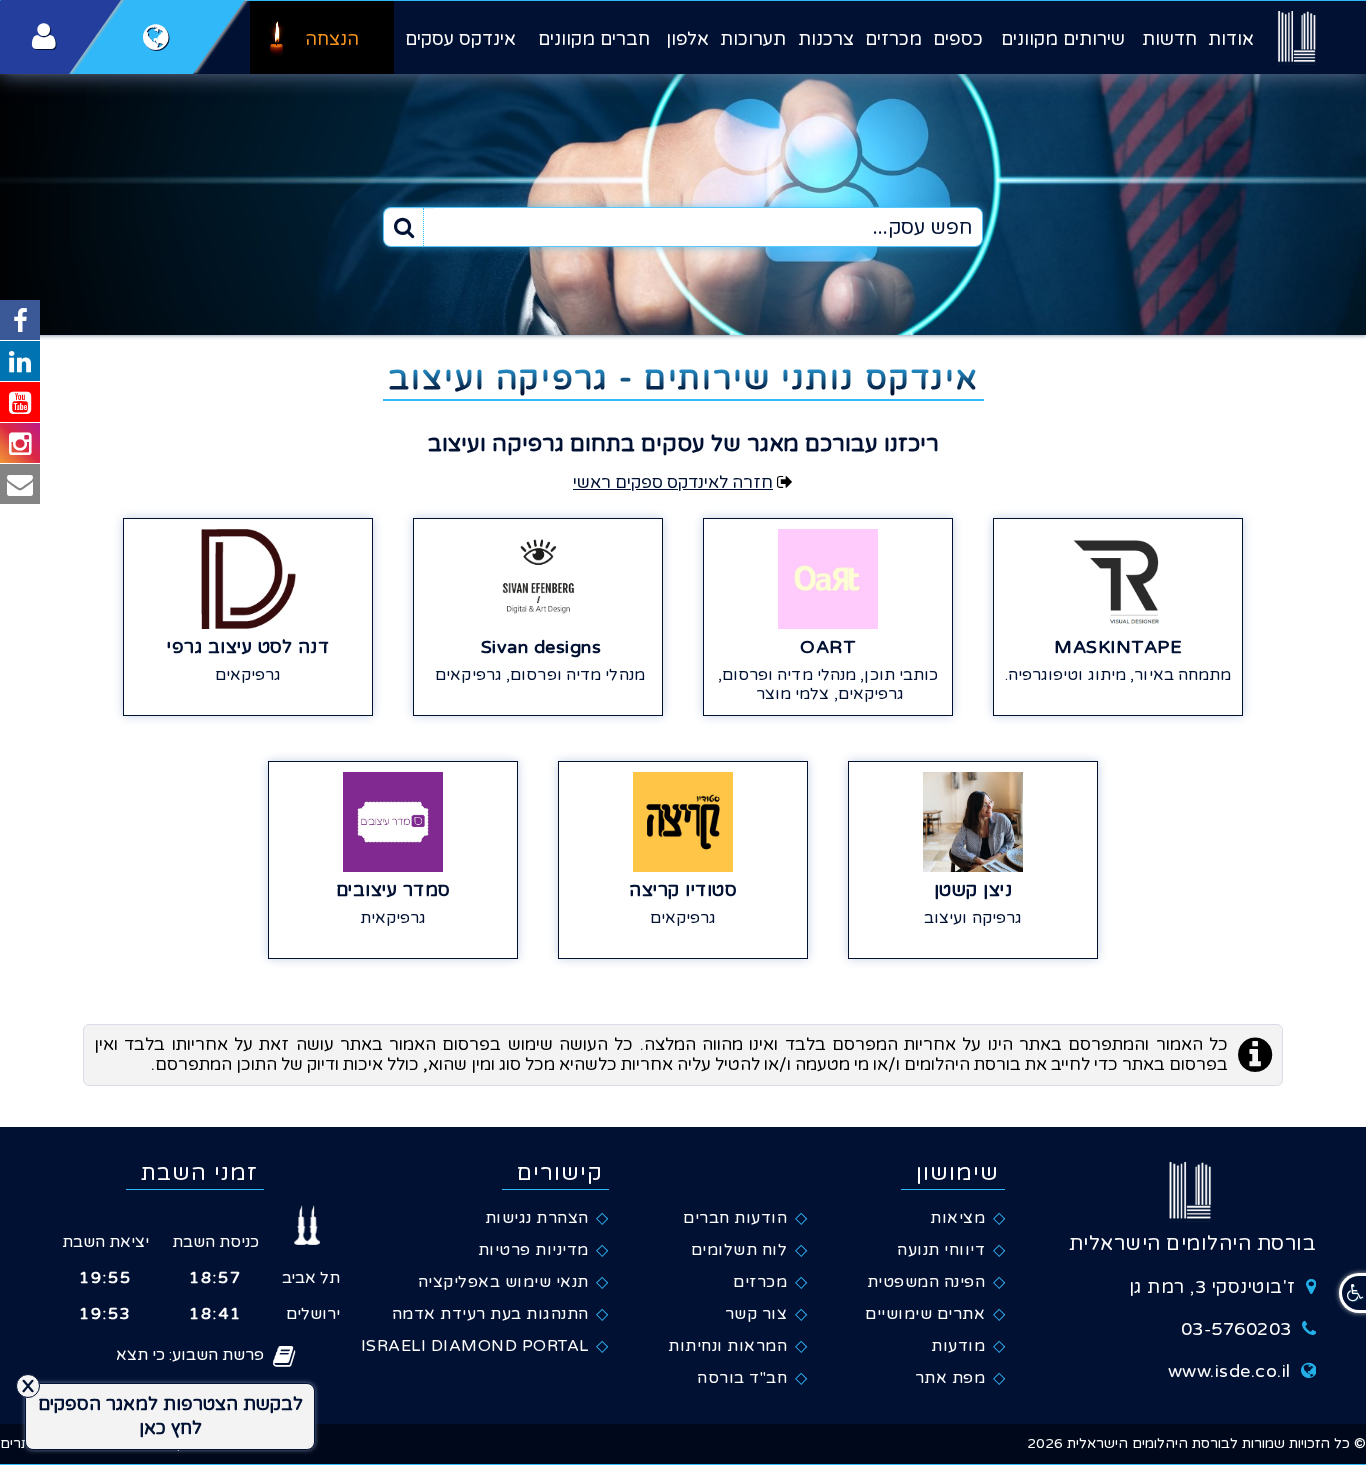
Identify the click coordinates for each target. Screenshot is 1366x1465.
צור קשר (756, 1314)
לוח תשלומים (739, 1250)
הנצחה (332, 39)
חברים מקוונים (594, 39)
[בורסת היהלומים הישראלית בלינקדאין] (20, 361)
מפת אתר (950, 1378)
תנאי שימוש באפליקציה (503, 1282)
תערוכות (753, 39)
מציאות (957, 1218)
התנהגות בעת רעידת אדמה (490, 1314)
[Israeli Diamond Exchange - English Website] (156, 37)
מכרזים (893, 39)
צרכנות (826, 39)
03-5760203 (1236, 1329)
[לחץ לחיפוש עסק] (404, 227)
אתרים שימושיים (925, 1314)
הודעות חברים (735, 1218)
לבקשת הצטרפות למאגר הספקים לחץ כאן (170, 1415)
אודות (1231, 39)
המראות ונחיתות (727, 1346)
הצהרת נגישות (537, 1218)
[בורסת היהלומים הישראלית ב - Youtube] (20, 402)
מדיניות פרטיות (533, 1250)
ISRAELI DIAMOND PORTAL (475, 1346)
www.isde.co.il (1229, 1371)
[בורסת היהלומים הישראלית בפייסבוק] (20, 320)
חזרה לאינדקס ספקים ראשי (673, 482)
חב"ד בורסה (742, 1378)
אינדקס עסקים (460, 39)
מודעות (958, 1346)
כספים (958, 39)
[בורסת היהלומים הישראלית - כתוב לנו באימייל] (20, 484)
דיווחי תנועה (941, 1250)
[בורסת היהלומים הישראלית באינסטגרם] (20, 443)
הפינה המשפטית (926, 1282)
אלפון (687, 39)
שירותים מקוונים (1063, 39)
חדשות (1169, 39)
